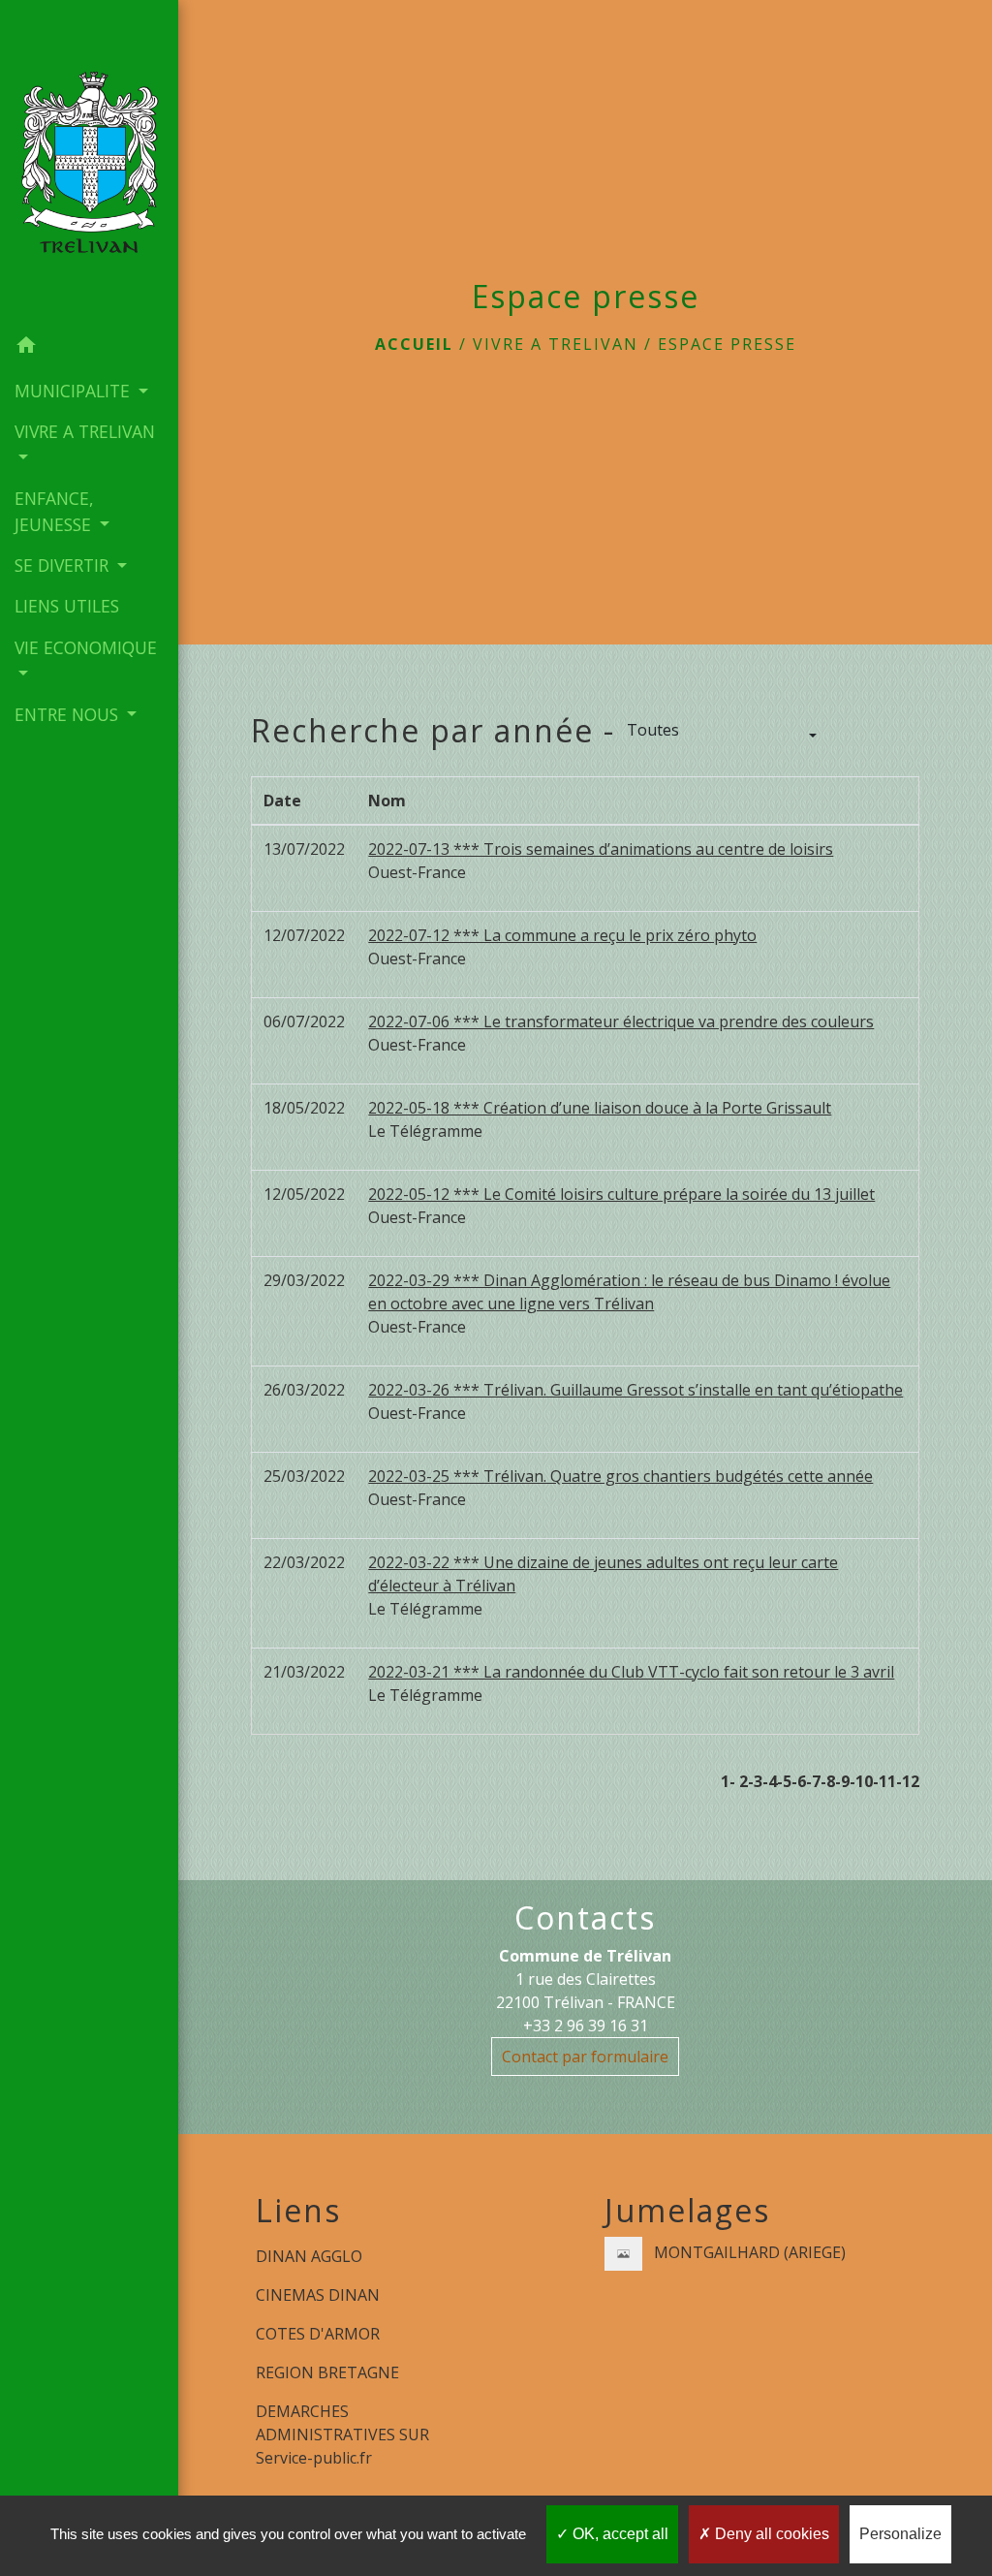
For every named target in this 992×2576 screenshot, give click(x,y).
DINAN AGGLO (309, 2256)
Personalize (900, 2534)
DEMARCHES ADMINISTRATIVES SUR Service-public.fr (342, 2435)
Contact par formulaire (585, 2057)
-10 (861, 1781)
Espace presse (727, 344)
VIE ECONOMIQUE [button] (86, 647)
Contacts (585, 1918)
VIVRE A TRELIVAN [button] (85, 431)
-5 (784, 1781)
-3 (755, 1781)
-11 (884, 1781)
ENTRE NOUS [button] (69, 714)
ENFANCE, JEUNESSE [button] (55, 511)
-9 (842, 1781)
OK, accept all (619, 2534)
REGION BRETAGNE (327, 2372)
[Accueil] (89, 162)
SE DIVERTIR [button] (64, 565)
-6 (799, 1781)
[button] (89, 348)
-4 (770, 1781)
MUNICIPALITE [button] (75, 391)
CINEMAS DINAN (318, 2295)
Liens (298, 2211)
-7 (813, 1781)
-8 (828, 1781)
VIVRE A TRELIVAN (556, 344)
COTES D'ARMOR (318, 2334)
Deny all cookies (770, 2534)
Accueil (414, 344)
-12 (908, 1781)
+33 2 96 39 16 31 (586, 2026)
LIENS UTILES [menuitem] (67, 606)
